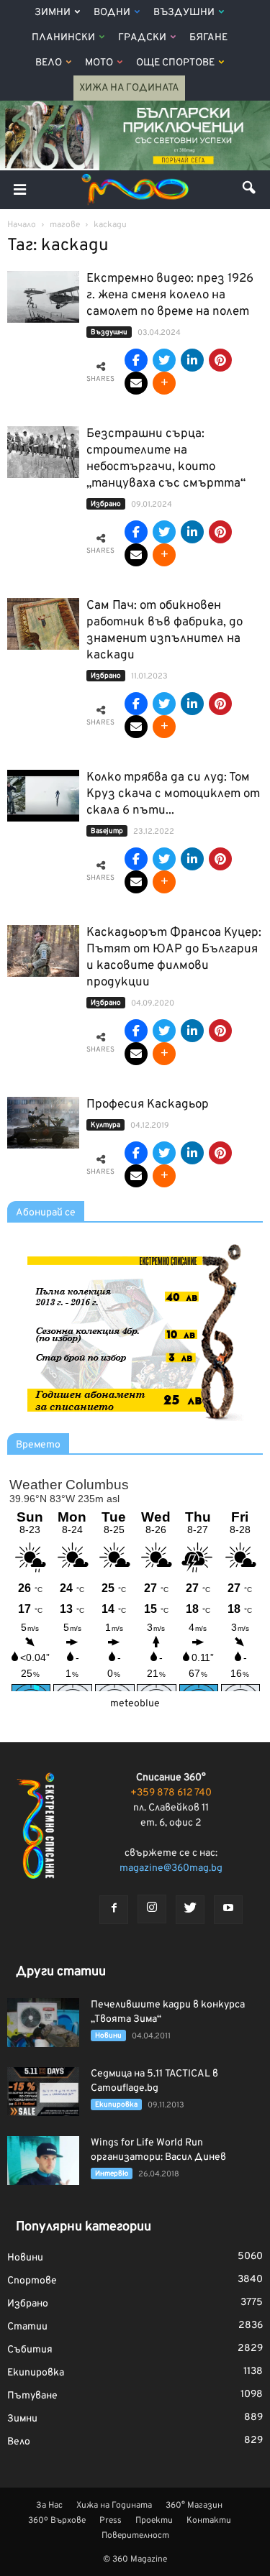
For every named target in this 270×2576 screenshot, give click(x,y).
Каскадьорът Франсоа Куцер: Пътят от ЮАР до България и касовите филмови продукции (174, 958)
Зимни (53, 13)
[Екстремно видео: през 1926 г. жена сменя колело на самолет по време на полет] (43, 297)
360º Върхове (57, 2521)
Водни (112, 13)
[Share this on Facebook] (136, 360)
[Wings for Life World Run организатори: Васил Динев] (43, 2161)
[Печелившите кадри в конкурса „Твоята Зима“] (43, 2023)
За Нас (49, 2506)
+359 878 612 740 (171, 1793)
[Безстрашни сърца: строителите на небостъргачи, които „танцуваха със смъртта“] (43, 452)
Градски (142, 38)
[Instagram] (152, 1909)
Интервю (112, 2174)
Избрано (106, 504)
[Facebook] (114, 1910)
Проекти (154, 2521)
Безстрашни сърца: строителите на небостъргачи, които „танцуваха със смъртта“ (166, 459)
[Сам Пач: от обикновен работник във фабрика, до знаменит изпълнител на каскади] (43, 624)
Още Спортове (175, 63)
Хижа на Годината (129, 88)
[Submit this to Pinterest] (220, 360)
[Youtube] (228, 1910)
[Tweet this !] (164, 360)
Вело (49, 63)
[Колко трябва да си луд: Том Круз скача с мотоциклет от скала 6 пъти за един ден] (43, 796)
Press (111, 2521)
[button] (250, 190)
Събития (30, 2350)
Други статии (61, 1972)
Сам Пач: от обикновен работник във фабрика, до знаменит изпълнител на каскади (165, 631)
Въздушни (184, 13)
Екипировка (116, 2105)
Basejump (107, 831)
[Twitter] (190, 1910)
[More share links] (164, 383)
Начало (22, 225)
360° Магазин (194, 2506)
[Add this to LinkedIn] (192, 360)
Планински (63, 38)
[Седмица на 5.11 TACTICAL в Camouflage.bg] (43, 2092)
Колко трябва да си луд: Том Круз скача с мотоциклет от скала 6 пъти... (173, 794)
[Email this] (136, 383)
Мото (99, 63)
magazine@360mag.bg (171, 1868)
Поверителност (135, 2536)
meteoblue (135, 1704)
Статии (27, 2327)
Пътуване (32, 2396)
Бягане (208, 38)
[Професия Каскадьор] (43, 1123)
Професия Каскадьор (148, 1105)
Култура (105, 1125)
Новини (108, 2036)
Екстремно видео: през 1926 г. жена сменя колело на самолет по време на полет (170, 295)
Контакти (209, 2521)
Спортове (32, 2281)
